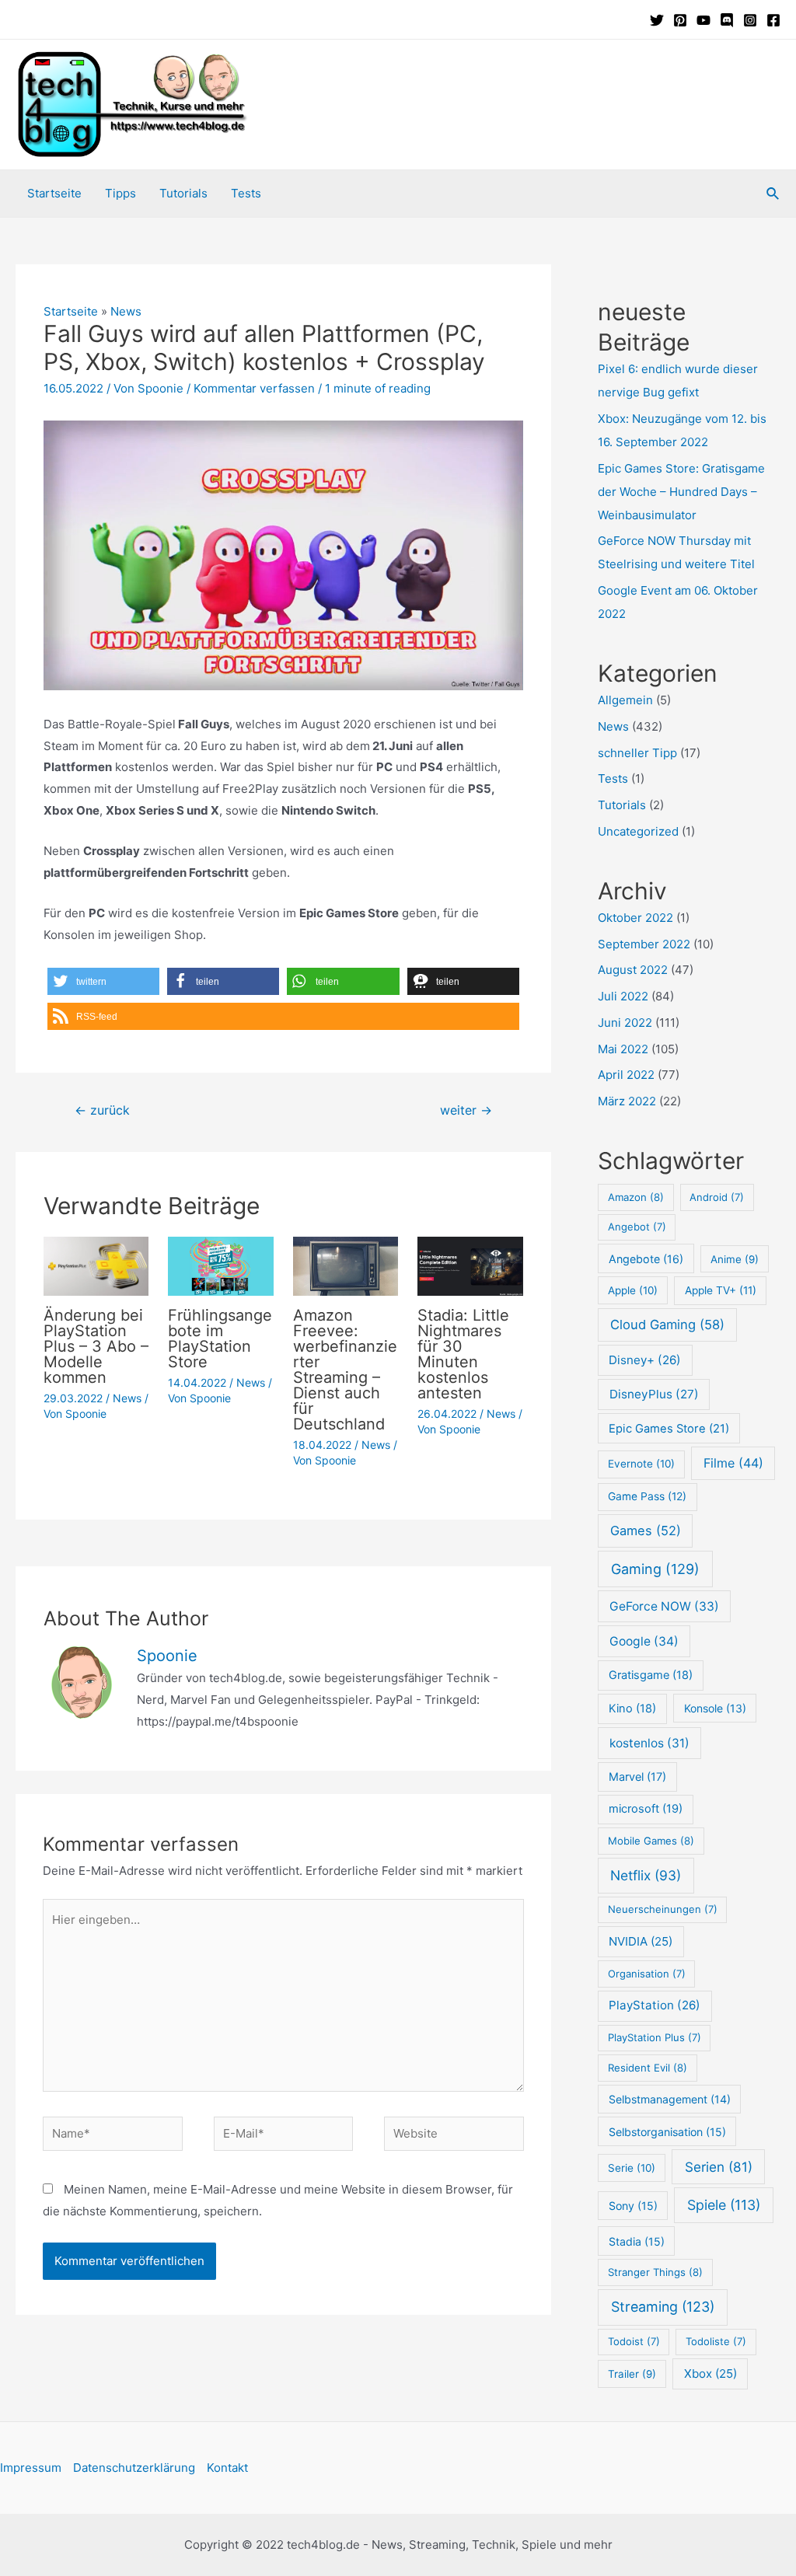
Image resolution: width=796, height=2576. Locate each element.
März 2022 (627, 1101)
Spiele (724, 2205)
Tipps (120, 193)
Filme (733, 1463)
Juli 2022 (623, 996)
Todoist (634, 2341)
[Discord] (727, 20)
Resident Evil (648, 2068)
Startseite (54, 193)
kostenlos (649, 1743)
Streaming (663, 2307)
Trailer (632, 2374)
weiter (466, 1110)
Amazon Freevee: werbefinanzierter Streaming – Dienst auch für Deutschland (345, 1370)
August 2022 (633, 970)
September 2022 (644, 944)
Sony (633, 2206)
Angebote (646, 1259)
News (126, 311)
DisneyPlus (654, 1394)
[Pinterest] (680, 20)
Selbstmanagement (670, 2099)
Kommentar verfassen (254, 388)
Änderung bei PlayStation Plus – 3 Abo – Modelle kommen (96, 1346)
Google (644, 1641)
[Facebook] (773, 20)
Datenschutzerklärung (134, 2468)
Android (717, 1197)
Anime (735, 1259)
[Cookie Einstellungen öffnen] (34, 2556)
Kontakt (227, 2468)
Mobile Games (651, 1841)
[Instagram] (750, 20)
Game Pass (647, 1496)
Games (646, 1531)
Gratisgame (651, 1675)
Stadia (637, 2241)
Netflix (646, 1875)
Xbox (710, 2374)
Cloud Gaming (667, 1325)
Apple (633, 1290)
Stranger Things (655, 2272)
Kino (632, 1709)
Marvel (637, 1777)
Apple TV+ (721, 1290)
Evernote (641, 1464)
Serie (632, 2168)
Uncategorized (638, 831)
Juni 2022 (625, 1023)
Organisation (647, 1974)
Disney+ (645, 1360)
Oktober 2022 (635, 918)
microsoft (646, 1809)
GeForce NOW (664, 1606)
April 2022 (626, 1075)
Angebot (637, 1227)
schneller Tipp (637, 753)
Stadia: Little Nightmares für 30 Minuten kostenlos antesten (463, 1354)
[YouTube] (703, 20)
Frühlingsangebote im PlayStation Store (220, 1339)
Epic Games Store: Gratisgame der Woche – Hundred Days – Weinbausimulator (681, 492)
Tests (246, 193)
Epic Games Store (669, 1429)
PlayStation (655, 2005)
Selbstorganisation (667, 2132)
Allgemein (625, 700)
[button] (103, 981)
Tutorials (183, 193)
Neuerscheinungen (663, 1909)
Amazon (636, 1197)
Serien (719, 2167)
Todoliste (716, 2341)
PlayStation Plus (655, 2037)
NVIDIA (641, 1941)
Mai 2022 (623, 1049)
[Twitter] (657, 20)
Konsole (715, 1708)
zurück (102, 1110)
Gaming (655, 1569)
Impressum (31, 2468)
